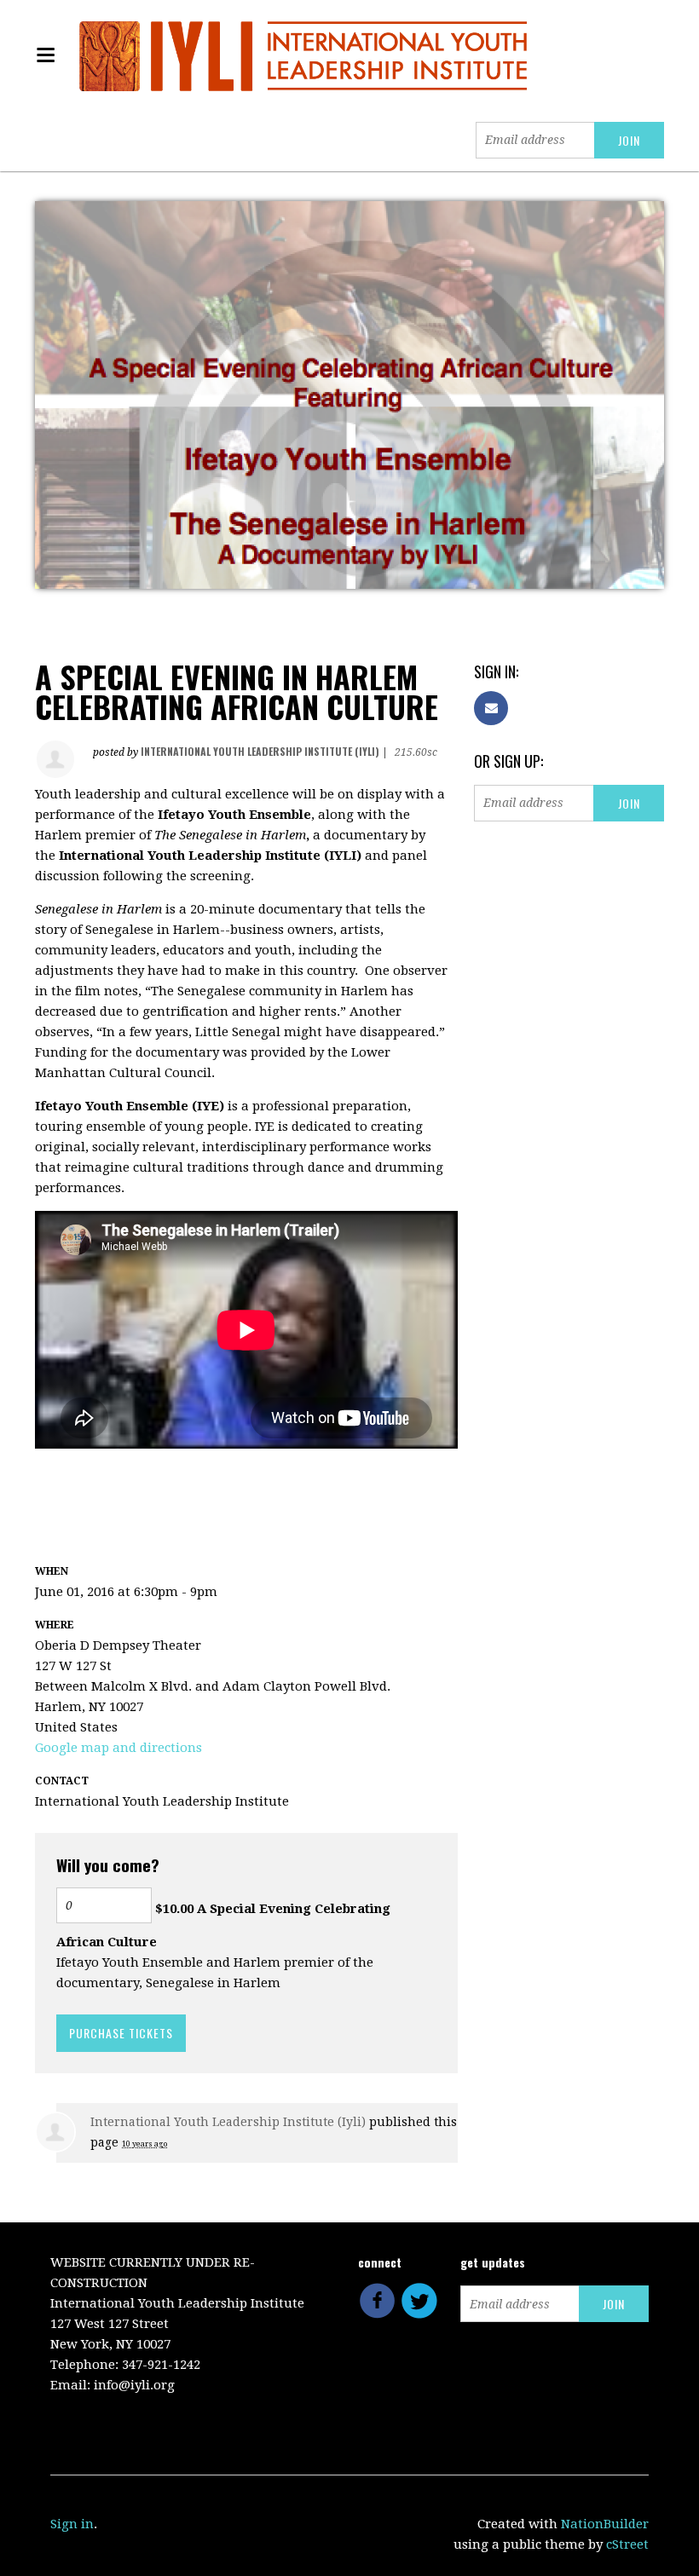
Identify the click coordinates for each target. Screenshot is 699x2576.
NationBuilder (605, 2524)
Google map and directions (118, 1748)
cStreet (627, 2544)
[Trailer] (37, 1472)
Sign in (72, 2524)
